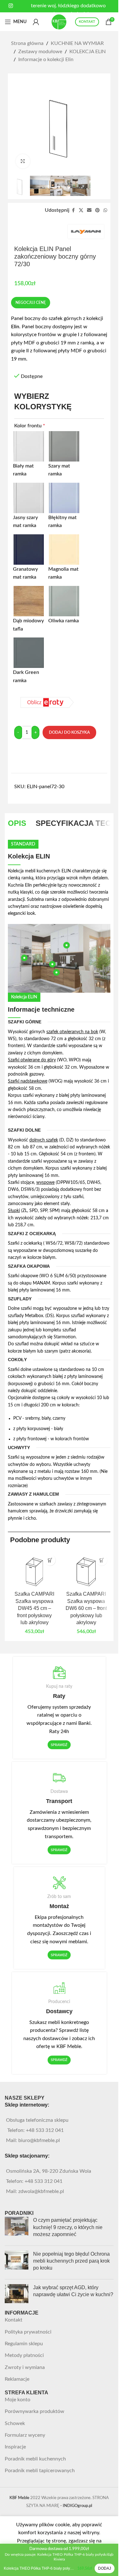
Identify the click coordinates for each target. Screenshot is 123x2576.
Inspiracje (15, 2447)
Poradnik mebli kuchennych (35, 2459)
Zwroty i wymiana (25, 2367)
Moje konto (18, 2400)
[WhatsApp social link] (105, 210)
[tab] (17, 823)
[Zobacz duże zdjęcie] (23, 161)
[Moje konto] (36, 22)
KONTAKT (87, 22)
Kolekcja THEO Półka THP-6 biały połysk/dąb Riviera (39, 2568)
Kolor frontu (30, 426)
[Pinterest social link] (97, 210)
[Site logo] (59, 22)
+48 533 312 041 (45, 2130)
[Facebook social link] (73, 210)
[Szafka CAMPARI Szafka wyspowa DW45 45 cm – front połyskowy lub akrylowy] (34, 1570)
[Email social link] (89, 210)
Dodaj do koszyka (69, 733)
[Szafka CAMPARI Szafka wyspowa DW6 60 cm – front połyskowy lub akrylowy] (86, 1570)
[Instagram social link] (11, 6)
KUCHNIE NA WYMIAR (77, 43)
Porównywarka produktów (35, 2411)
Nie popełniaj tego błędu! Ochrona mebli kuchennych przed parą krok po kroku (71, 2261)
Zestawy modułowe (40, 52)
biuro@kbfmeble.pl (39, 2140)
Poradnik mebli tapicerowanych (40, 2471)
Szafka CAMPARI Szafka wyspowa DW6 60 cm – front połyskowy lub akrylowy (86, 1608)
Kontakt (14, 2320)
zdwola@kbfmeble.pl (41, 2191)
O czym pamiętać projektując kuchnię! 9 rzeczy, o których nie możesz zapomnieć (68, 2227)
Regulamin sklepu (24, 2344)
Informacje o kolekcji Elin (46, 60)
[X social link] (81, 210)
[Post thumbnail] (17, 2229)
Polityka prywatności (28, 2332)
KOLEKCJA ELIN (88, 52)
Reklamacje (17, 2379)
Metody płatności (24, 2355)
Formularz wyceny (25, 2435)
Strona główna (27, 43)
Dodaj (105, 2568)
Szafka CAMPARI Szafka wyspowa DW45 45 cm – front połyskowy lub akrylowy (34, 1608)
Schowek (15, 2423)
